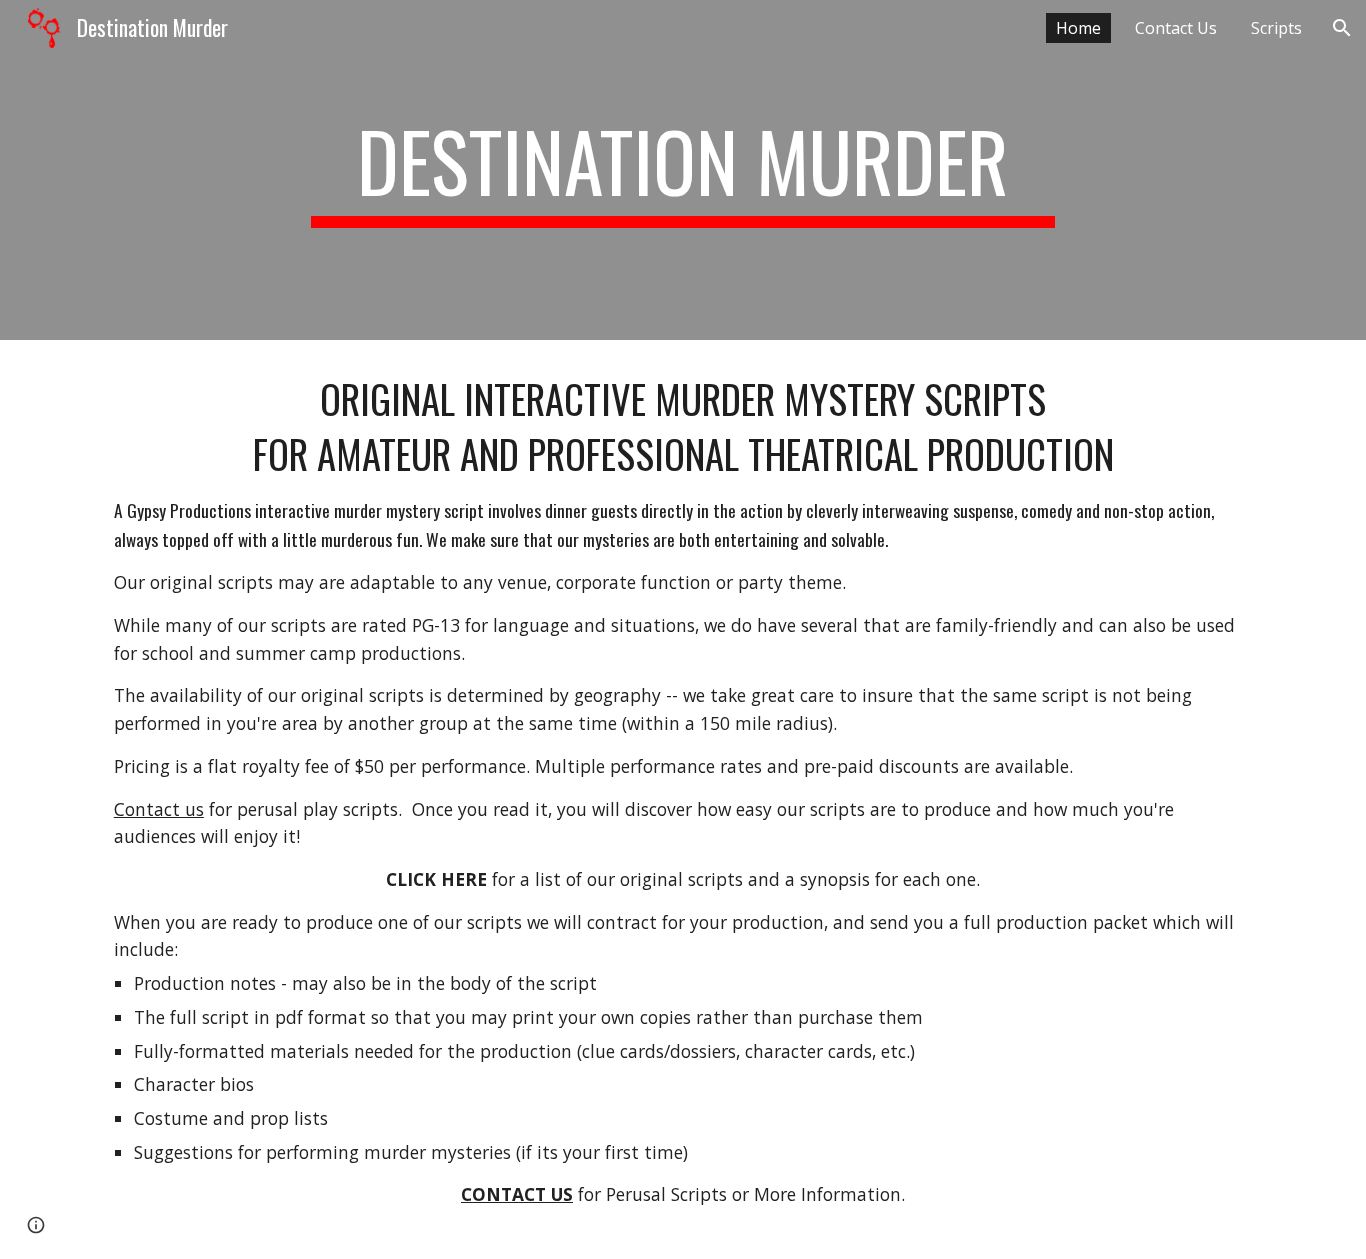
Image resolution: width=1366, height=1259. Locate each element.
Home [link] (1078, 28)
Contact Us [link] (1176, 28)
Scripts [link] (1276, 28)
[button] (1342, 28)
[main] (683, 170)
